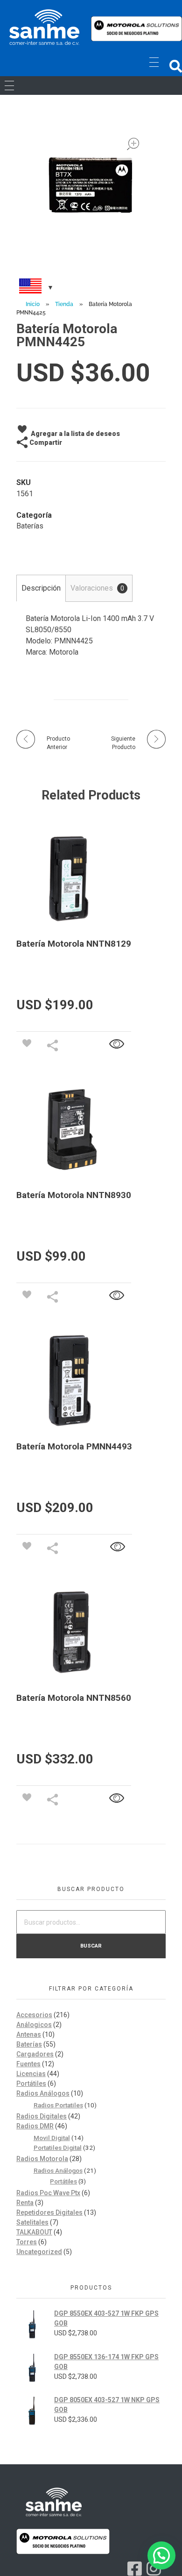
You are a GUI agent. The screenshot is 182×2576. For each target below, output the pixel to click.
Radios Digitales (42, 2116)
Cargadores (35, 2054)
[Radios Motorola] (44, 27)
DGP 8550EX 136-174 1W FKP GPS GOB (106, 2362)
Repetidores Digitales (49, 2212)
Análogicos (34, 2025)
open (133, 144)
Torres (27, 2242)
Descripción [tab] (41, 588)
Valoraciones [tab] (97, 588)
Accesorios (34, 2015)
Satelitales (32, 2222)
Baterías (30, 526)
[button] (176, 66)
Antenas (29, 2034)
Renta (25, 2203)
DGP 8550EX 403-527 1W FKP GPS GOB (106, 2318)
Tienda (64, 304)
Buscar (91, 1946)
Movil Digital (52, 2138)
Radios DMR (35, 2126)
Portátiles (31, 2084)
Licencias (31, 2074)
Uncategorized (39, 2252)
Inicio (33, 304)
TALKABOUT (34, 2232)
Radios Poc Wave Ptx (48, 2193)
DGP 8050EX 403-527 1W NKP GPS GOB (107, 2405)
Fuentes (28, 2064)
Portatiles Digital (58, 2148)
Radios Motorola (42, 2159)
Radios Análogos (43, 2093)
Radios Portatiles (58, 2105)
